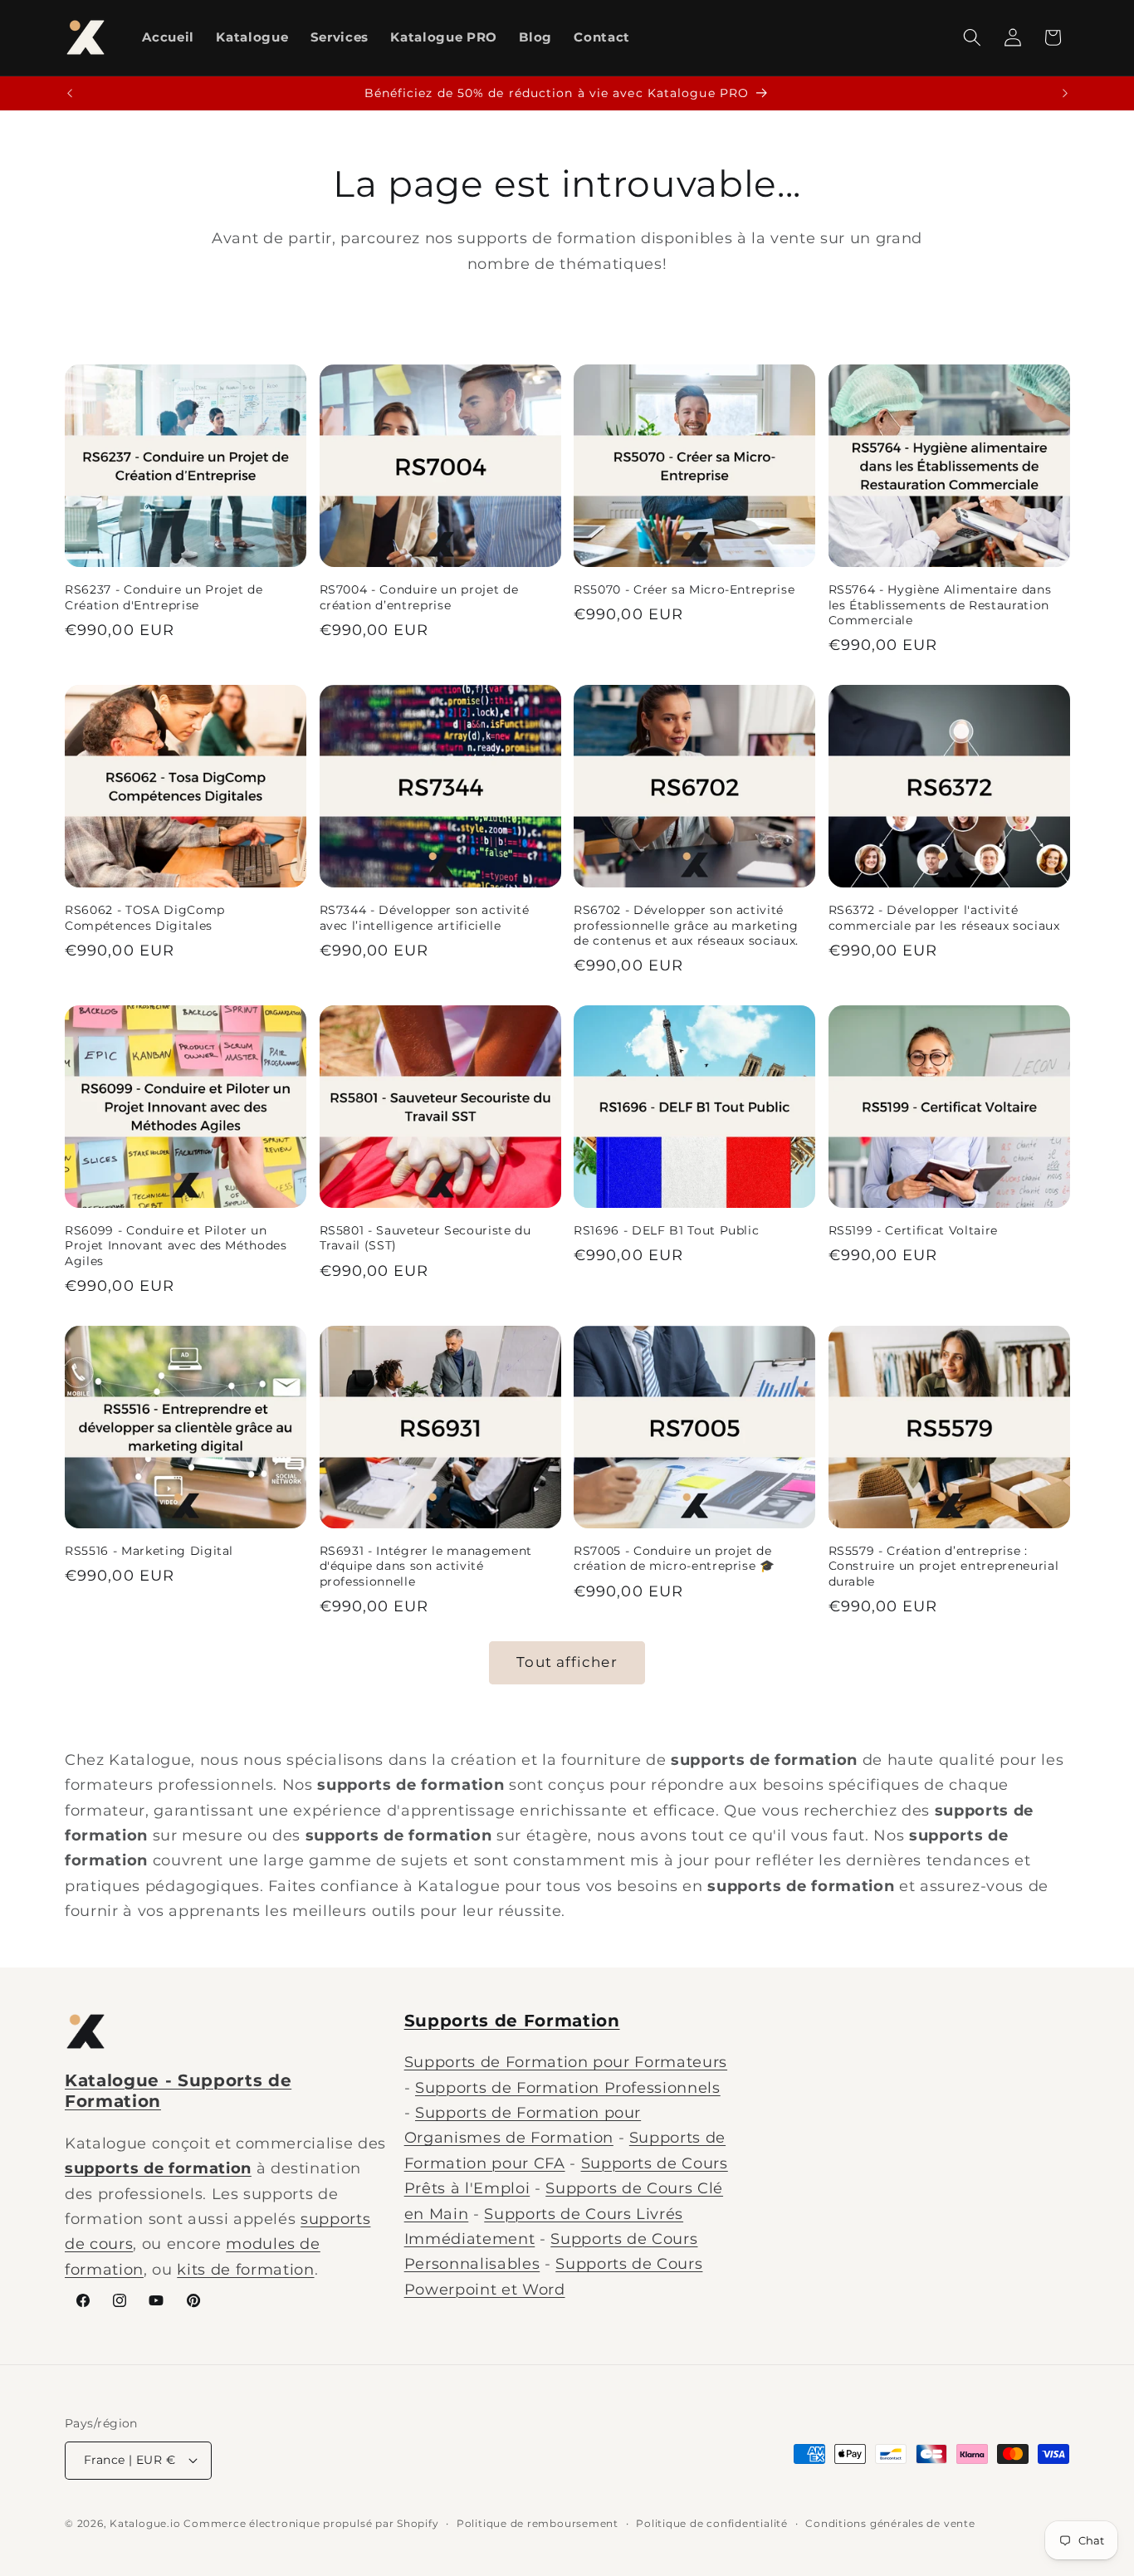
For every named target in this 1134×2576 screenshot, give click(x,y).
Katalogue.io (145, 2523)
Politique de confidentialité (712, 2523)
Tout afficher (567, 1662)
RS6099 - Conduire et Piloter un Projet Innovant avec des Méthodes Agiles (176, 1246)
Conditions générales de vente (890, 2523)
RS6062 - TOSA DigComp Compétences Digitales (145, 918)
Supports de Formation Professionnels (568, 2087)
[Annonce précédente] (70, 94)
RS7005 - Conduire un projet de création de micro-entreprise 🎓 (675, 1559)
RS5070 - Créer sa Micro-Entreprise (684, 589)
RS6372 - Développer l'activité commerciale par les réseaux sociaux (944, 918)
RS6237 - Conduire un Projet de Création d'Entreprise (164, 597)
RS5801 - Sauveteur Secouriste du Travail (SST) (425, 1238)
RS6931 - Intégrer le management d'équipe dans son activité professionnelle (426, 1566)
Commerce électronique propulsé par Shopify (311, 2523)
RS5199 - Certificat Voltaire (913, 1230)
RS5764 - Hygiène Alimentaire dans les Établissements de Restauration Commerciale (940, 605)
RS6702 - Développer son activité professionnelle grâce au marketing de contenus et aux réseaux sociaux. (686, 925)
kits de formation (245, 2269)
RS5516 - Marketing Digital (149, 1551)
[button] (972, 37)
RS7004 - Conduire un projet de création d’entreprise (419, 597)
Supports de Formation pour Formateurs (566, 2062)
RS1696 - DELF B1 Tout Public (666, 1230)
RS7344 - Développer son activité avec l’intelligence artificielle (425, 918)
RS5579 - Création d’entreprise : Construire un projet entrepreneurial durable (944, 1566)
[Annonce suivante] (1065, 94)
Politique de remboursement (538, 2523)
